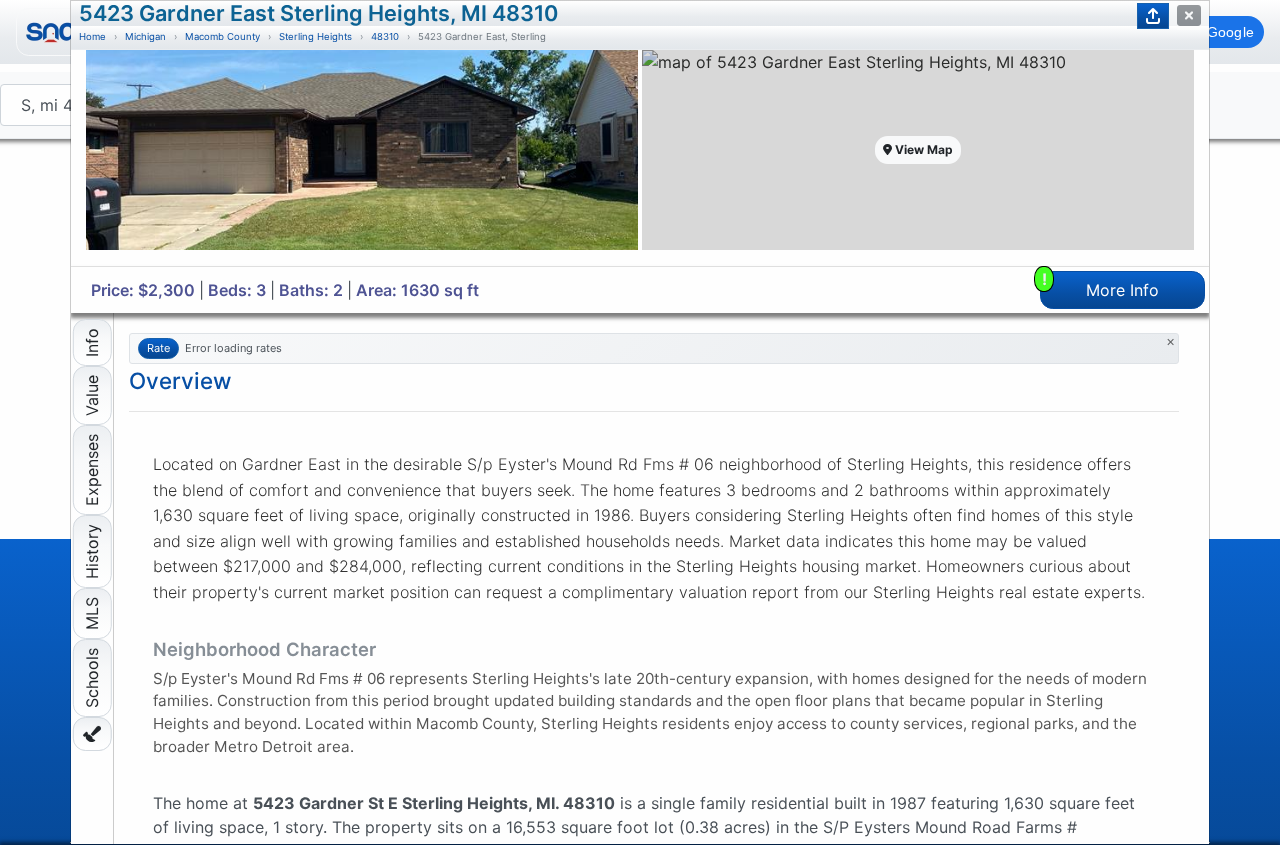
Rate (158, 348)
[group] (362, 158)
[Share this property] (1153, 16)
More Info (1101, 285)
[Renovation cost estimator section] (92, 734)
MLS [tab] (92, 613)
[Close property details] (1189, 15)
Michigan (145, 36)
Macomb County (222, 36)
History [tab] (92, 551)
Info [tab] (92, 342)
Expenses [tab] (92, 470)
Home (92, 36)
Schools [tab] (92, 678)
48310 (385, 36)
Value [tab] (92, 395)
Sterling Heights (315, 36)
